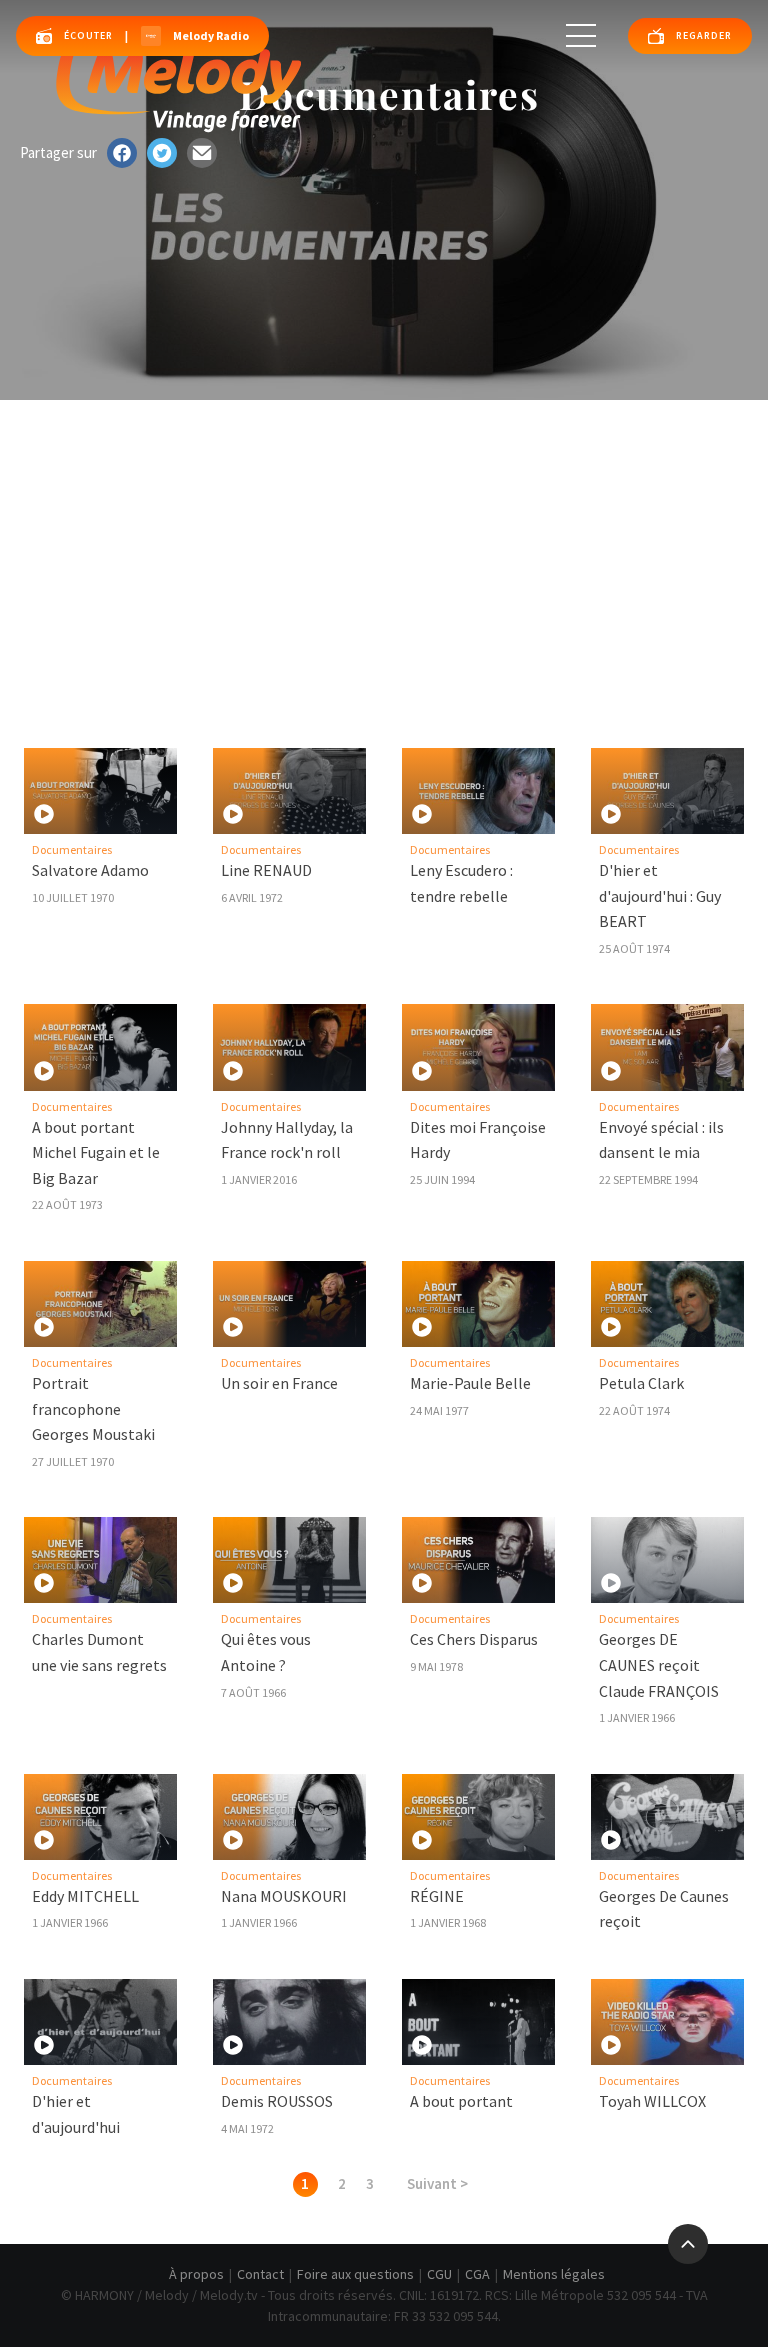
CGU (439, 2274)
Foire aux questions (355, 2274)
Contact (260, 2274)
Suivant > (437, 2183)
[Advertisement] (384, 550)
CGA (477, 2274)
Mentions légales (554, 2274)
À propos (196, 2274)
